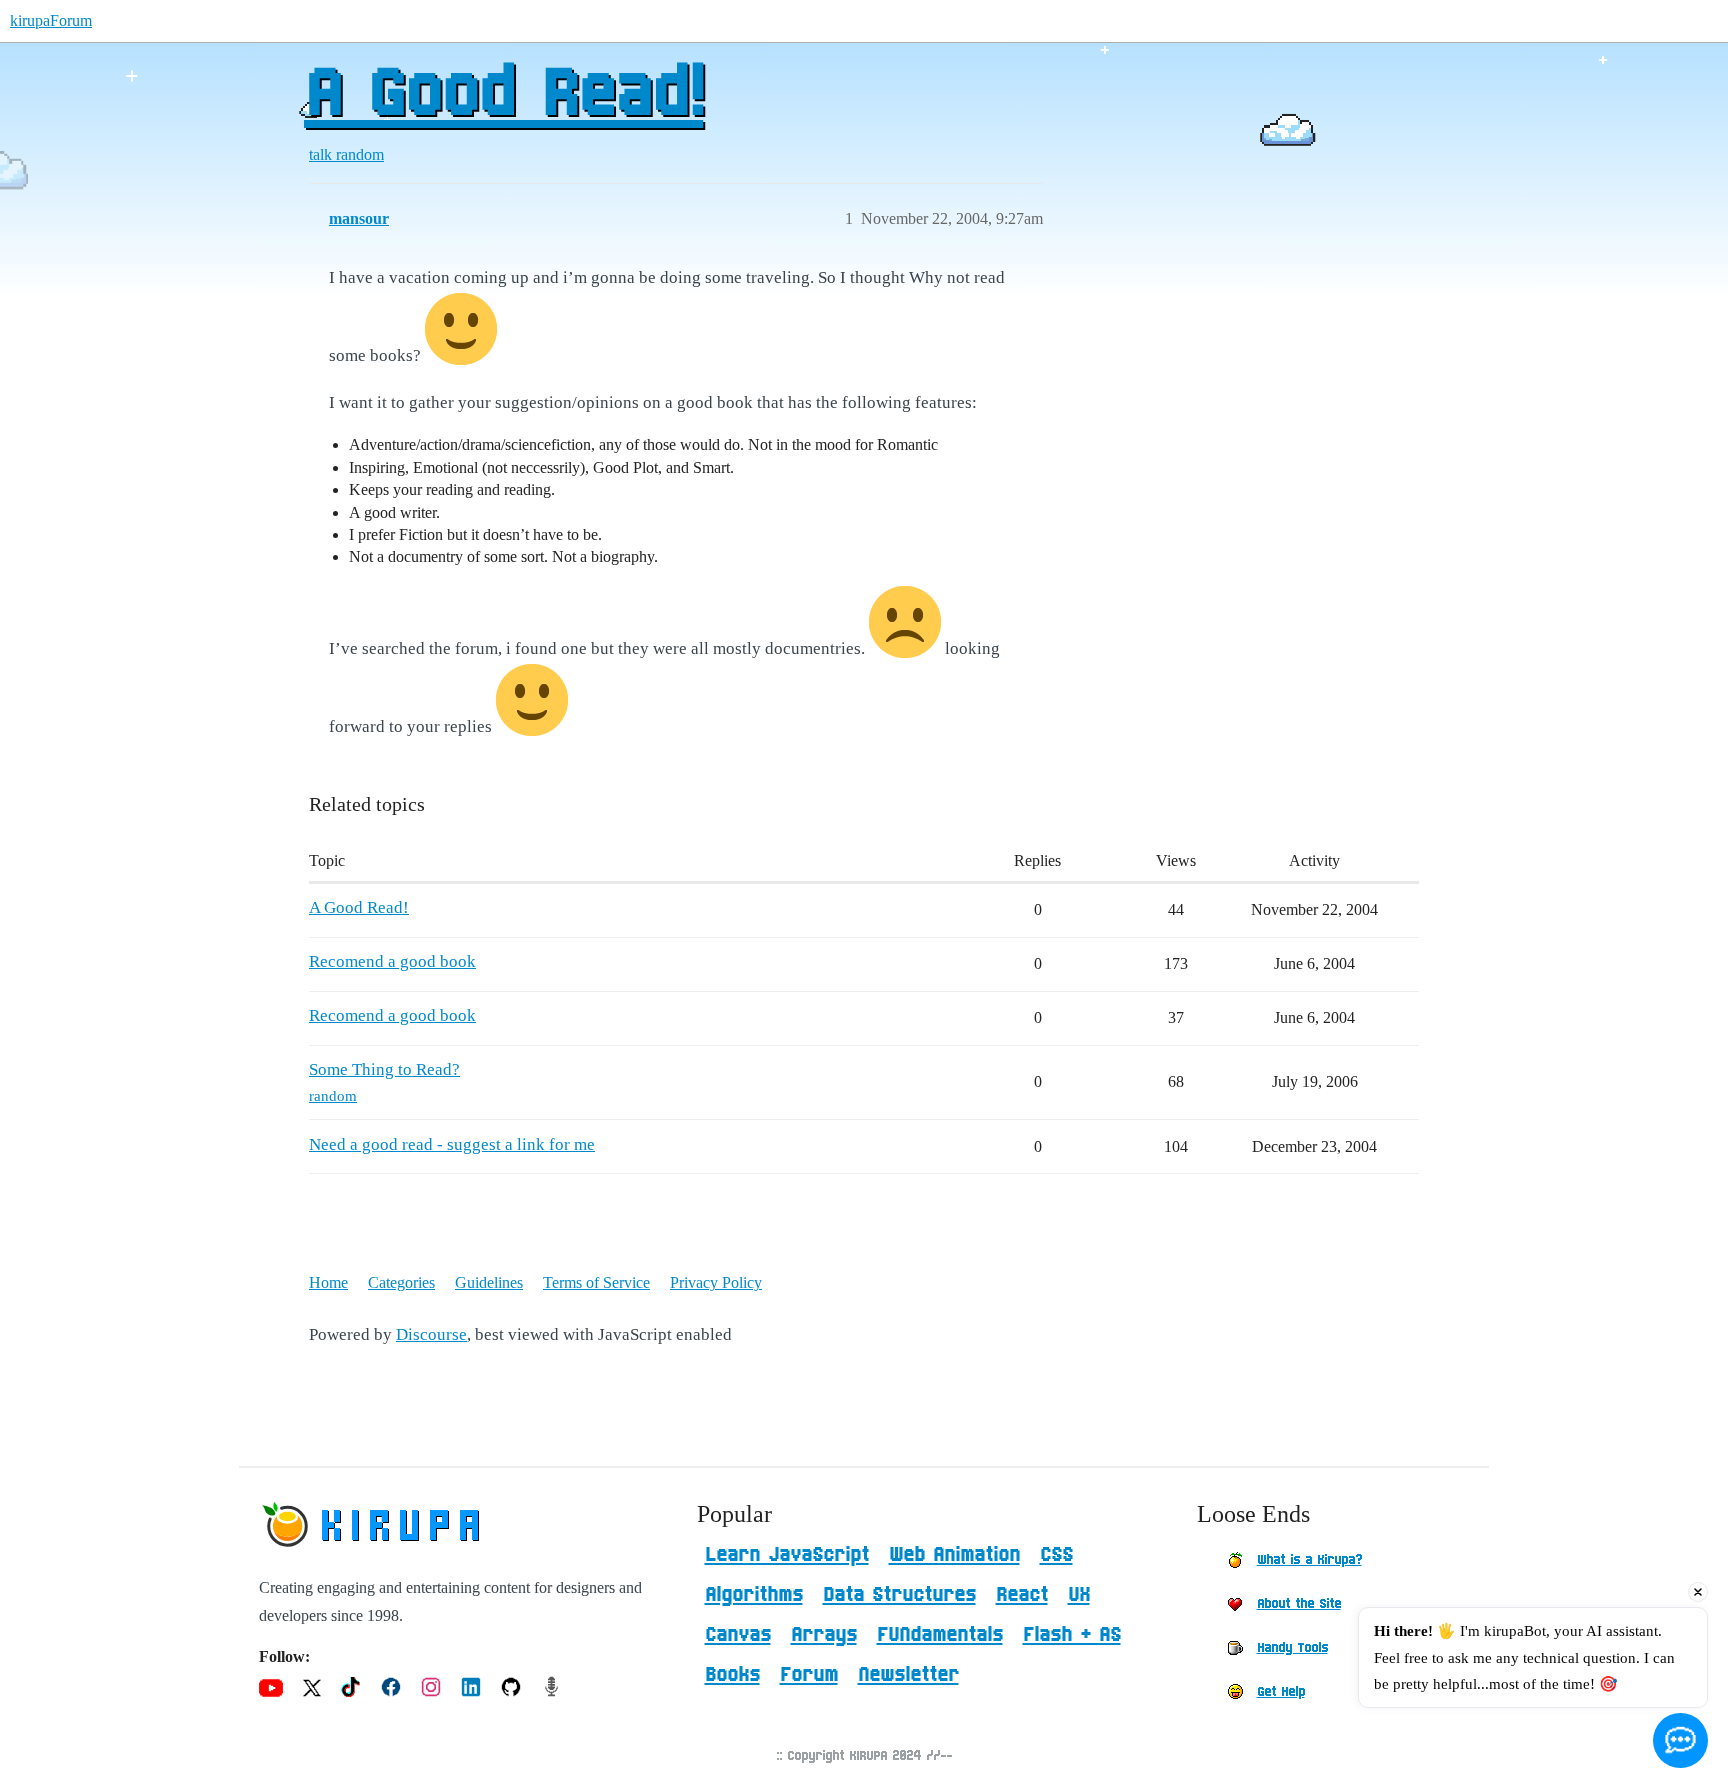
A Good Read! (503, 95)
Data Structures (899, 1595)
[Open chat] (1680, 1740)
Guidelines (489, 1282)
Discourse (431, 1334)
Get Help (1281, 1692)
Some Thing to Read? (384, 1069)
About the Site (1299, 1604)
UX (1079, 1595)
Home (328, 1282)
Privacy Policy (716, 1282)
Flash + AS (1072, 1635)
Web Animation (954, 1555)
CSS (1056, 1555)
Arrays (824, 1635)
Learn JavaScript (787, 1555)
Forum (809, 1675)
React (1022, 1595)
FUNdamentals (940, 1635)
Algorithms (754, 1595)
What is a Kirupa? (1309, 1560)
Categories (401, 1282)
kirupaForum (51, 20)
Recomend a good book (392, 961)
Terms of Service (596, 1282)
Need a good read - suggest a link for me (452, 1144)
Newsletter (908, 1675)
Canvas (738, 1635)
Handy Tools (1292, 1648)
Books (732, 1675)
